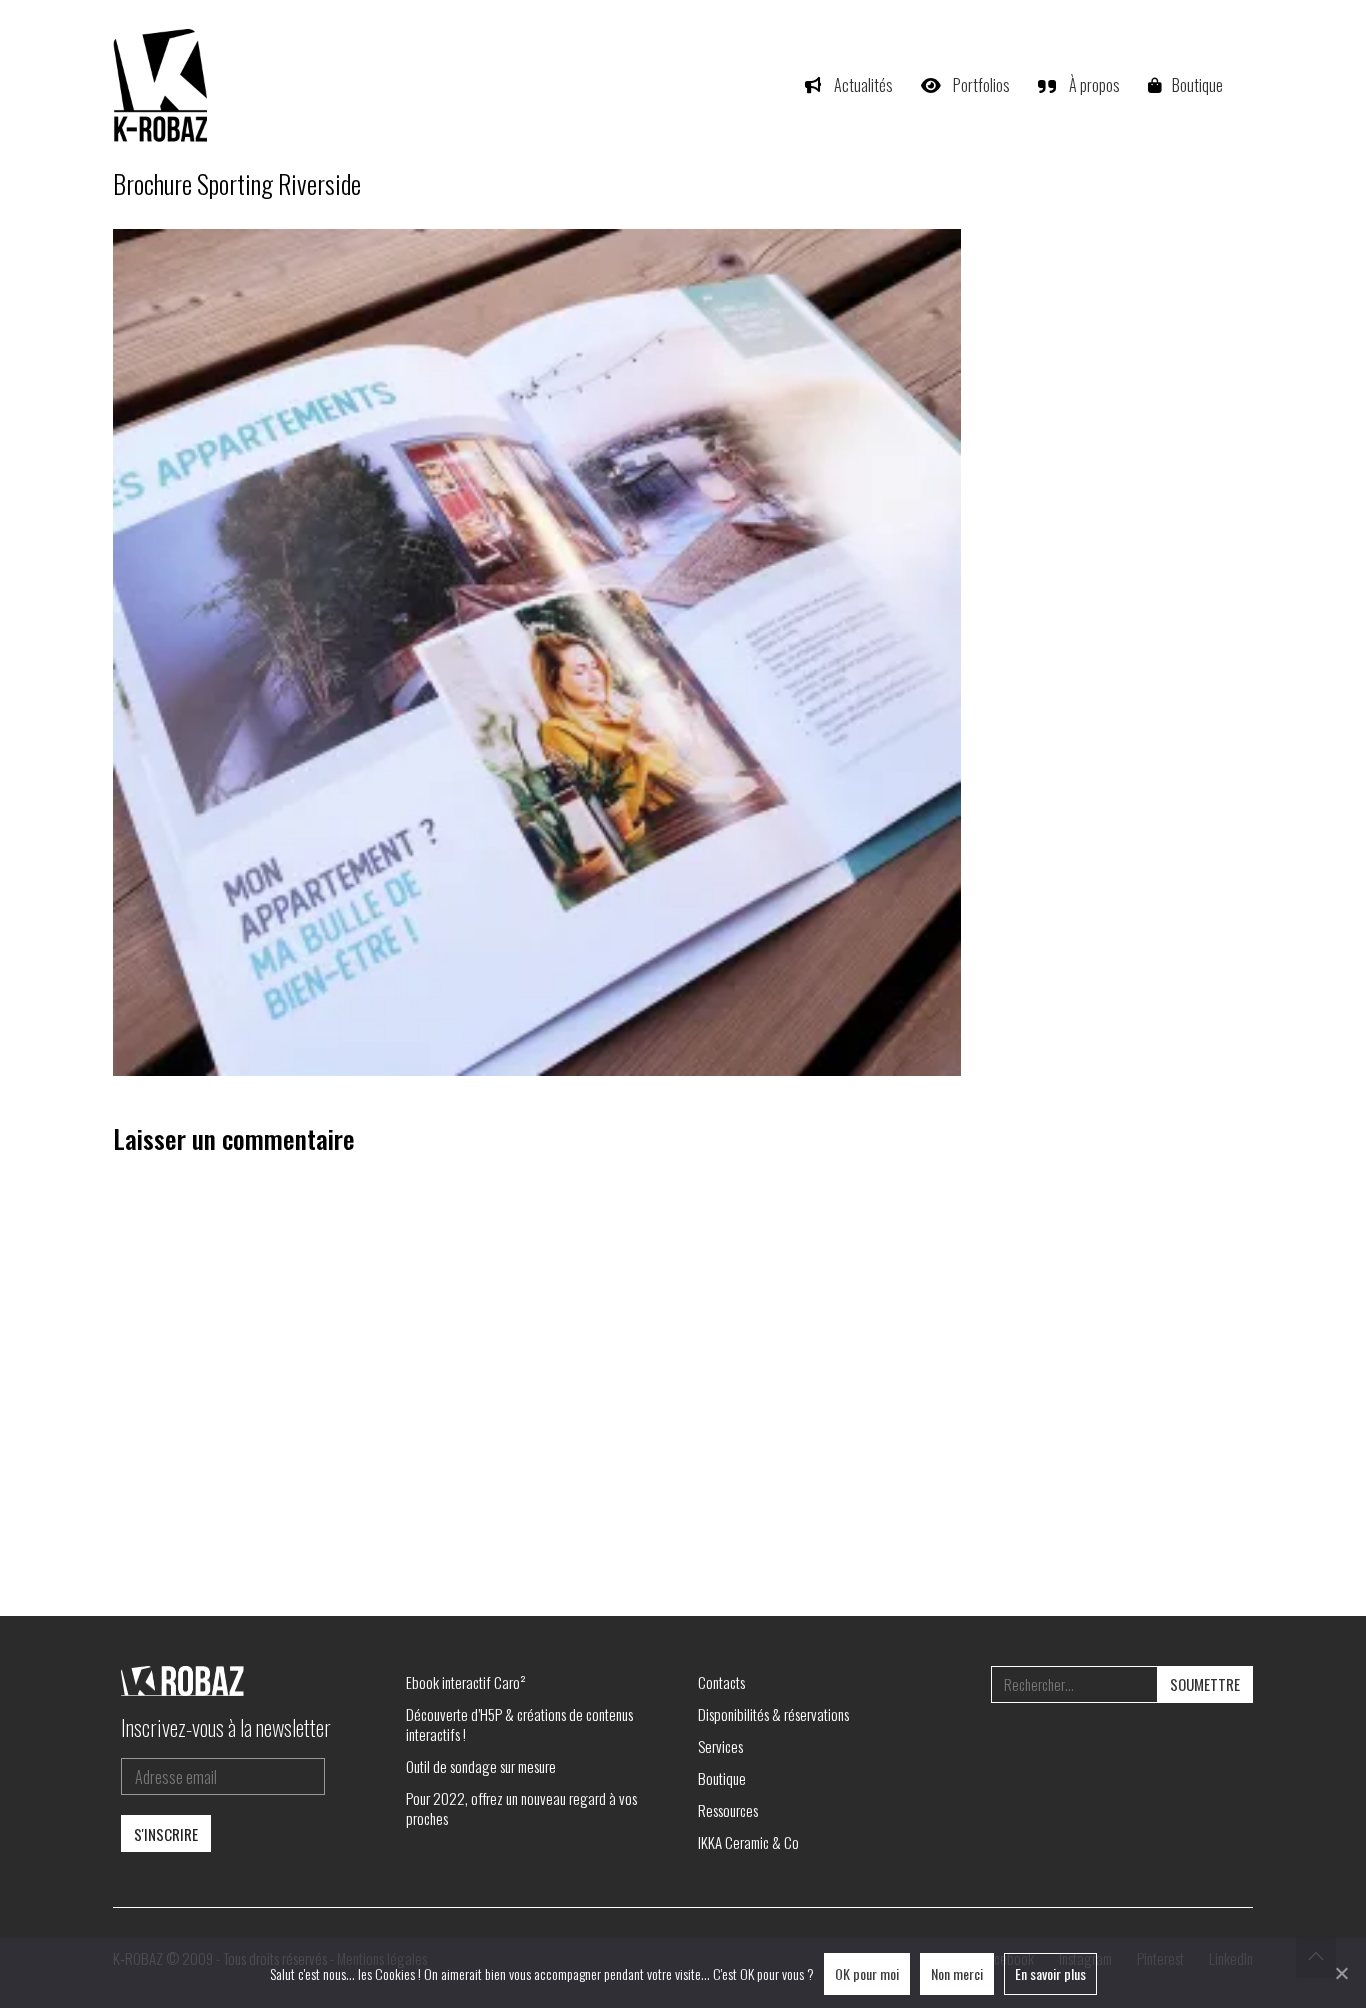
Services (720, 1746)
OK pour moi (867, 1973)
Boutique (722, 1778)
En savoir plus (1050, 1973)
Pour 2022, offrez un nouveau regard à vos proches (521, 1808)
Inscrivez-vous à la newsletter (226, 1727)
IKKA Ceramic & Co (748, 1842)
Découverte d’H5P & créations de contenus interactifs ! (519, 1724)
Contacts (721, 1682)
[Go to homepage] (163, 85)
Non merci (957, 1973)
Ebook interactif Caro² (466, 1682)
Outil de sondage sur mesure (481, 1766)
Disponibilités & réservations (773, 1714)
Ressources (728, 1810)
